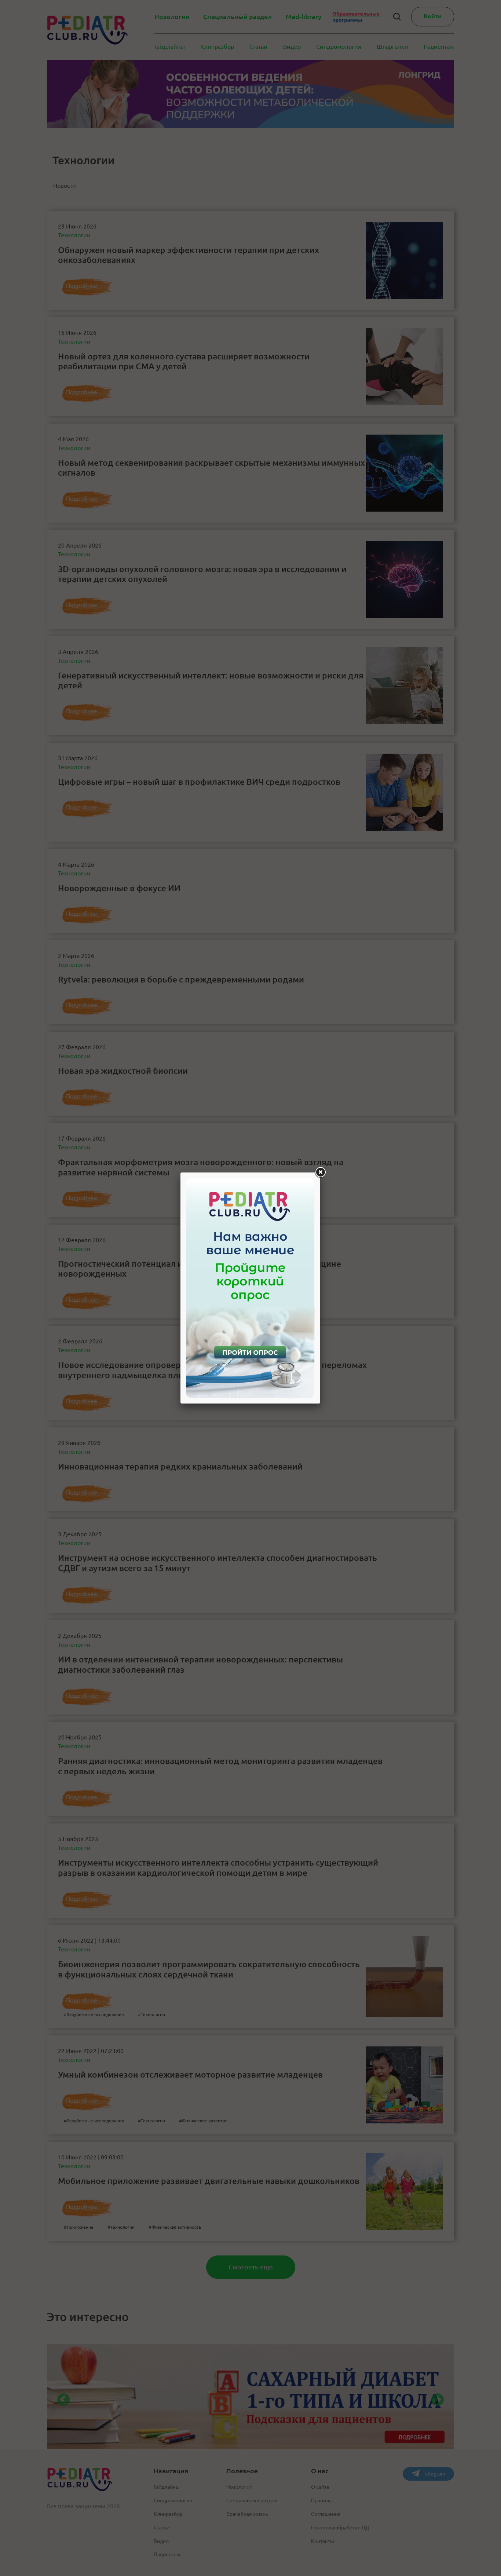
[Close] (320, 1172)
